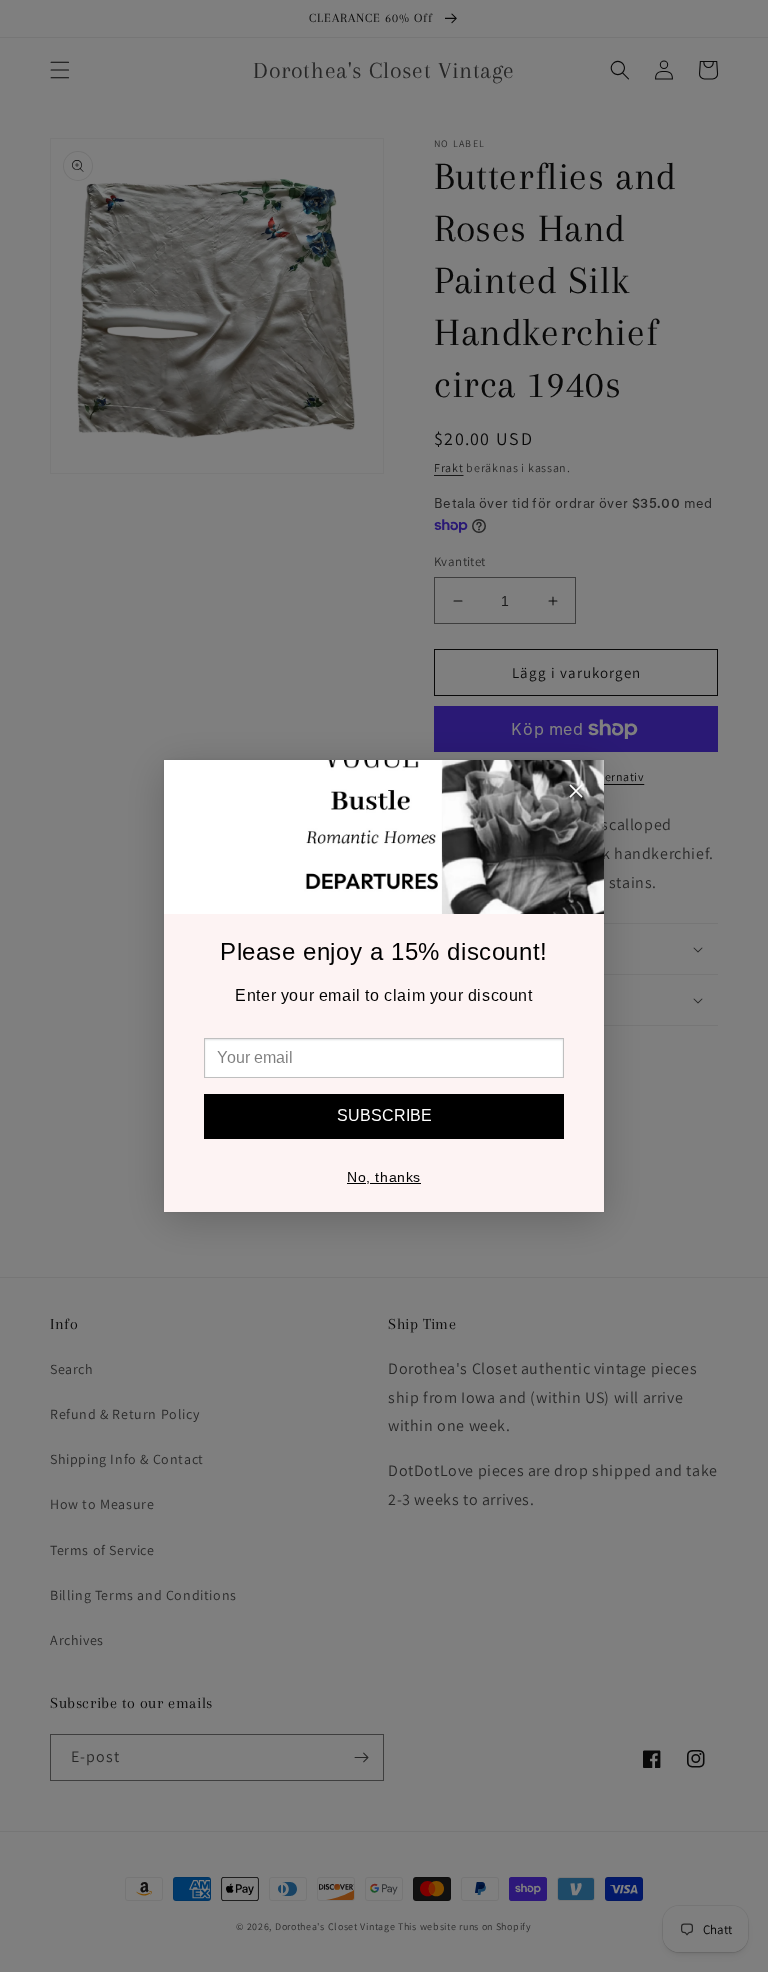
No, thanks (384, 1177)
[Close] (576, 794)
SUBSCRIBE (384, 1115)
